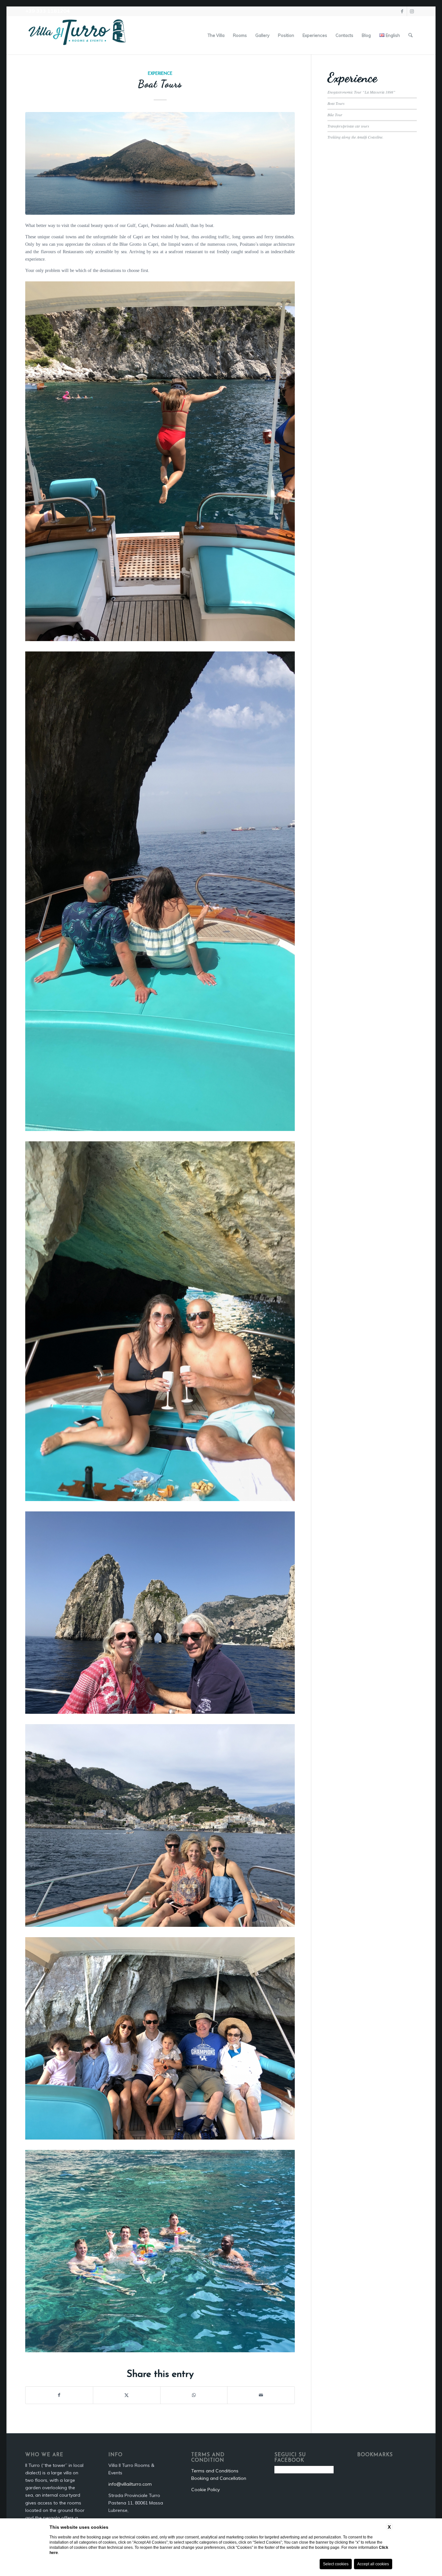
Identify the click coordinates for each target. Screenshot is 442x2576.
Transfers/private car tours (348, 126)
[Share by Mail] (261, 2395)
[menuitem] (216, 35)
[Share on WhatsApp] (194, 2395)
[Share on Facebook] (59, 2395)
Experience (160, 74)
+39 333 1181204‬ (48, 11)
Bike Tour (335, 115)
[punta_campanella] (160, 163)
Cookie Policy (205, 2490)
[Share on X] (127, 2395)
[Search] (410, 35)
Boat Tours (336, 103)
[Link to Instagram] (412, 11)
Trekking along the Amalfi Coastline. (355, 137)
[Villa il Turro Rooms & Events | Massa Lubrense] (77, 35)
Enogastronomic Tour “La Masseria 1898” (361, 92)
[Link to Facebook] (402, 11)
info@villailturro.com (130, 2484)
